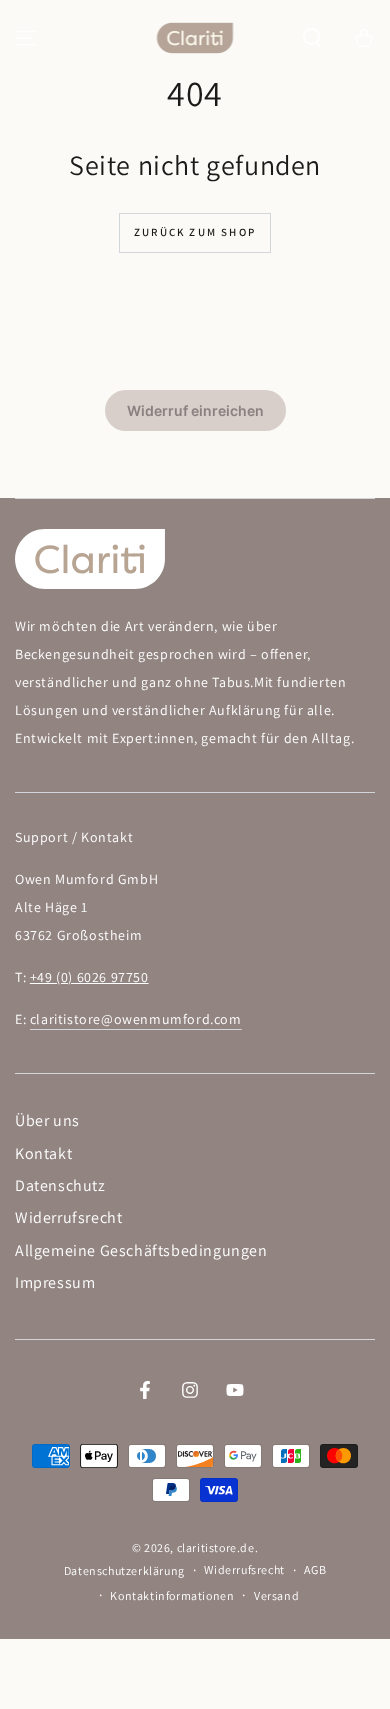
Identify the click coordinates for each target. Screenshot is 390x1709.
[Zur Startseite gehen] (195, 38)
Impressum (55, 1282)
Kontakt (43, 1153)
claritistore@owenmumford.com (136, 1019)
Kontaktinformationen (172, 1595)
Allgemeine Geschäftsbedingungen (141, 1250)
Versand (276, 1595)
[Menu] (26, 38)
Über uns (47, 1120)
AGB (315, 1569)
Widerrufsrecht (68, 1217)
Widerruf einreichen (195, 410)
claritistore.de (216, 1547)
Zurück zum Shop (195, 232)
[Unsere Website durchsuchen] (312, 38)
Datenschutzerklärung (124, 1570)
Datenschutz (60, 1185)
